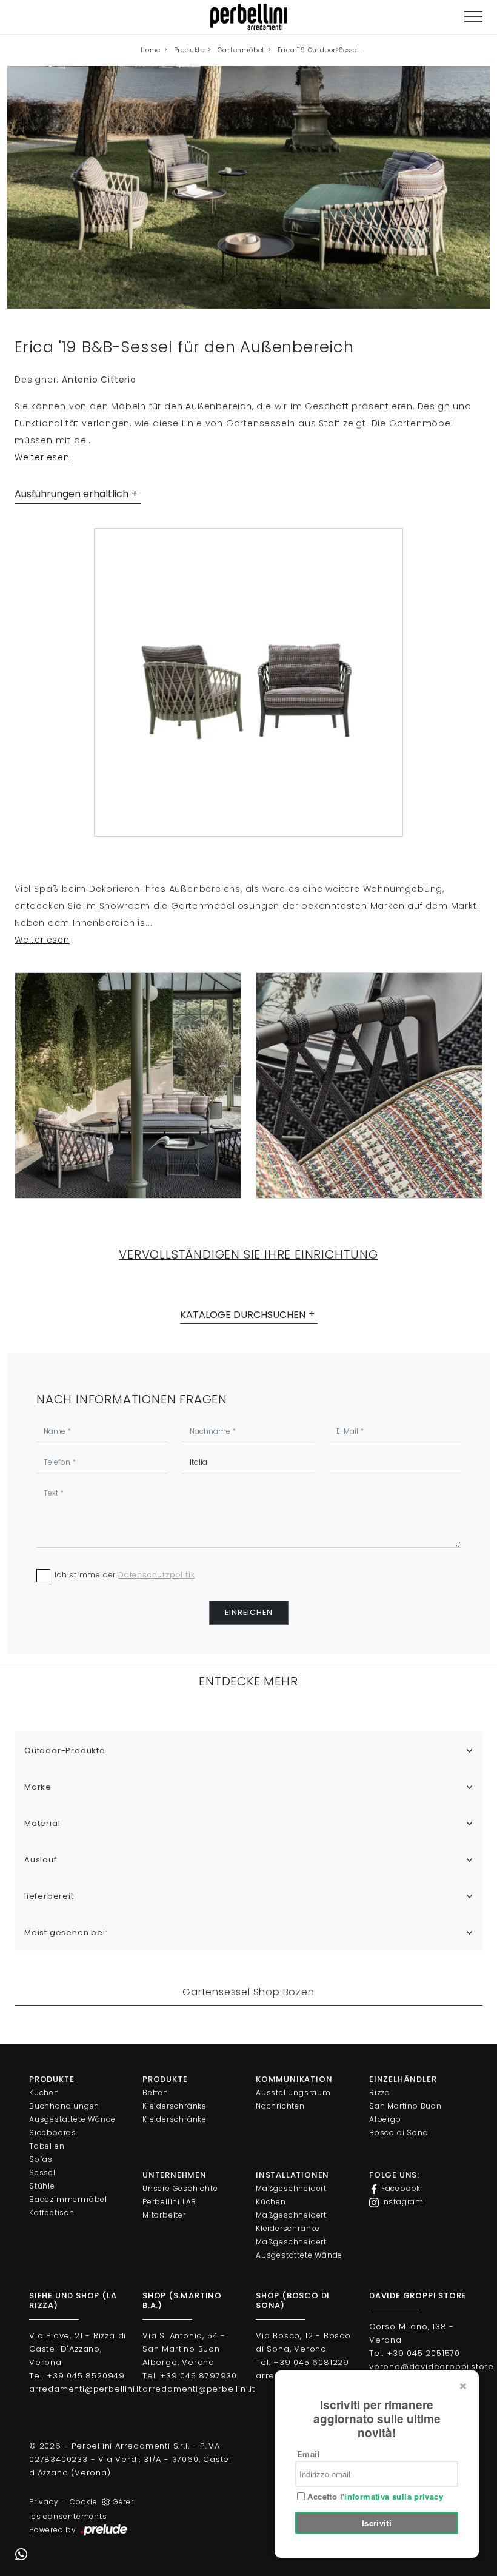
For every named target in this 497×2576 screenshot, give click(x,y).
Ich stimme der (125, 1575)
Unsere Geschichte (180, 2188)
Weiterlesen (42, 457)
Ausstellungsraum (293, 2093)
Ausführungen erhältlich (72, 494)
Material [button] (42, 1823)
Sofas (41, 2159)
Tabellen (47, 2146)
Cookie (84, 2502)
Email (309, 2454)
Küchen (44, 2093)
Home (151, 50)
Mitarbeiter (164, 2215)
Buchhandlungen (64, 2106)
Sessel (42, 2173)
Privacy (44, 2502)
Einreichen (249, 1612)
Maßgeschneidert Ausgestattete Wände (299, 2248)
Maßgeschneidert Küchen (291, 2195)
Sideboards (53, 2133)
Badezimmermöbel (68, 2199)
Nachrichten (280, 2106)
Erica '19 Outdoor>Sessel (319, 50)
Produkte (189, 50)
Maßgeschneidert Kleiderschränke (291, 2222)
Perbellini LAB (169, 2202)
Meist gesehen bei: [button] (66, 1932)
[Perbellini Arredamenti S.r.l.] (248, 17)
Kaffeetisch (52, 2213)
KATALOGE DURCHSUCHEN (243, 1315)
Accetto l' (374, 2497)
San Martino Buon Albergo (405, 2113)
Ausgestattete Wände (72, 2119)
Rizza (380, 2093)
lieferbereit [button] (49, 1896)
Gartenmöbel (241, 50)
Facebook (400, 2188)
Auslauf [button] (41, 1860)
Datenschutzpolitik (156, 1575)
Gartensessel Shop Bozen (248, 1992)
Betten (155, 2093)
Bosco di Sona (399, 2133)
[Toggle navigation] (473, 17)
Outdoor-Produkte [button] (65, 1751)
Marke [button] (38, 1787)
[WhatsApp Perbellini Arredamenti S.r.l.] (21, 2555)
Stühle (42, 2186)
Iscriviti (377, 2523)
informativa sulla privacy (394, 2496)
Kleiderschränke (175, 2106)
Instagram (401, 2202)
